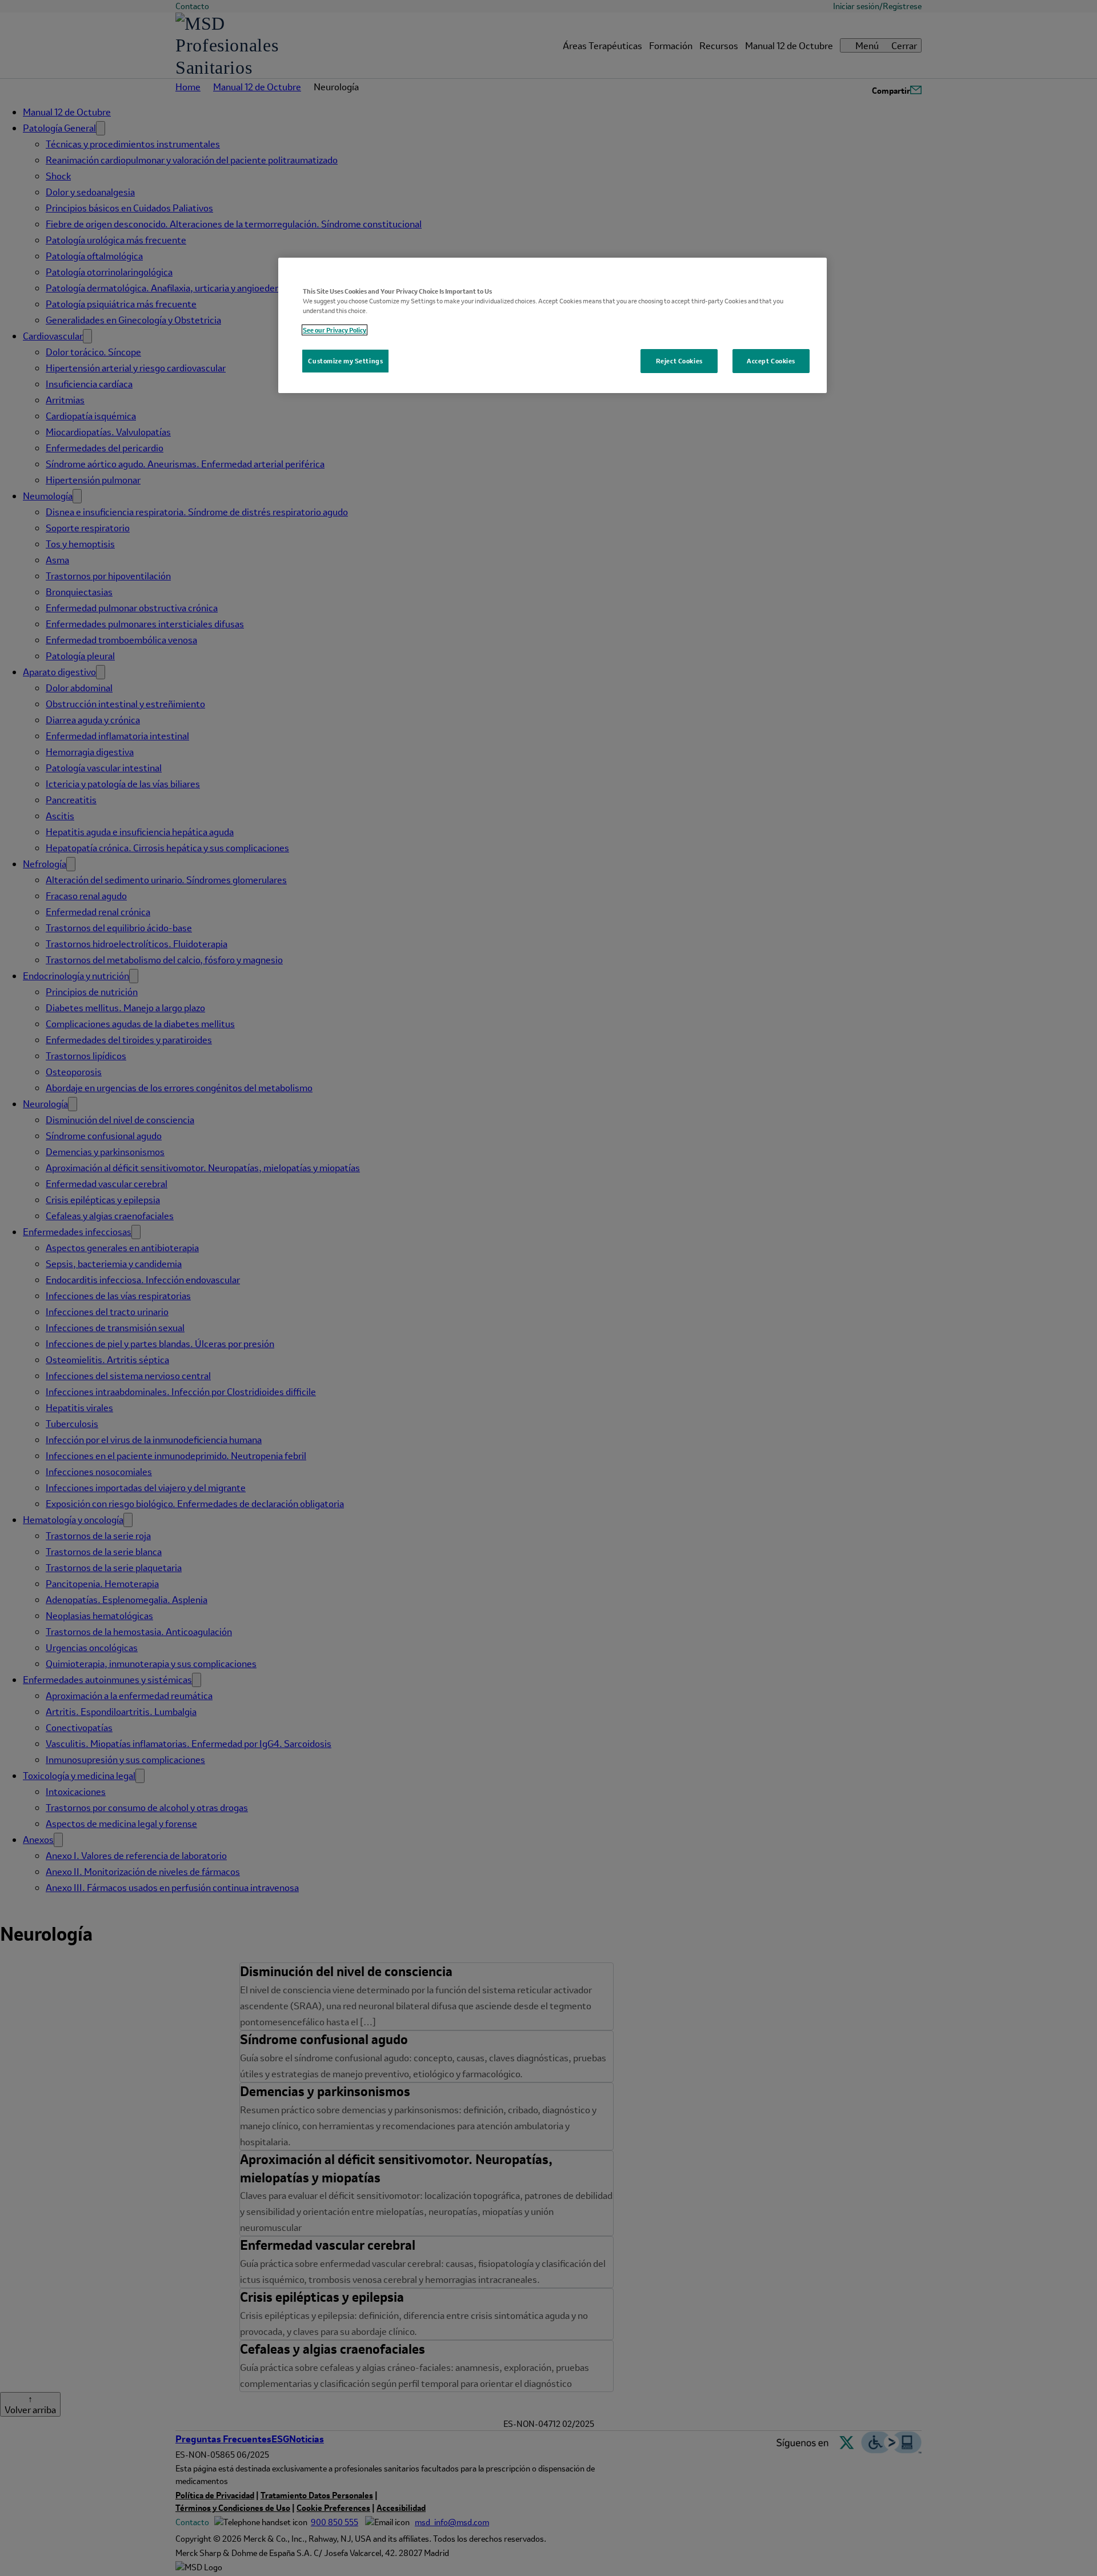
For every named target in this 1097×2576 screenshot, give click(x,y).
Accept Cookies (771, 361)
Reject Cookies (679, 361)
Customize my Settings (345, 361)
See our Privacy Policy (335, 330)
